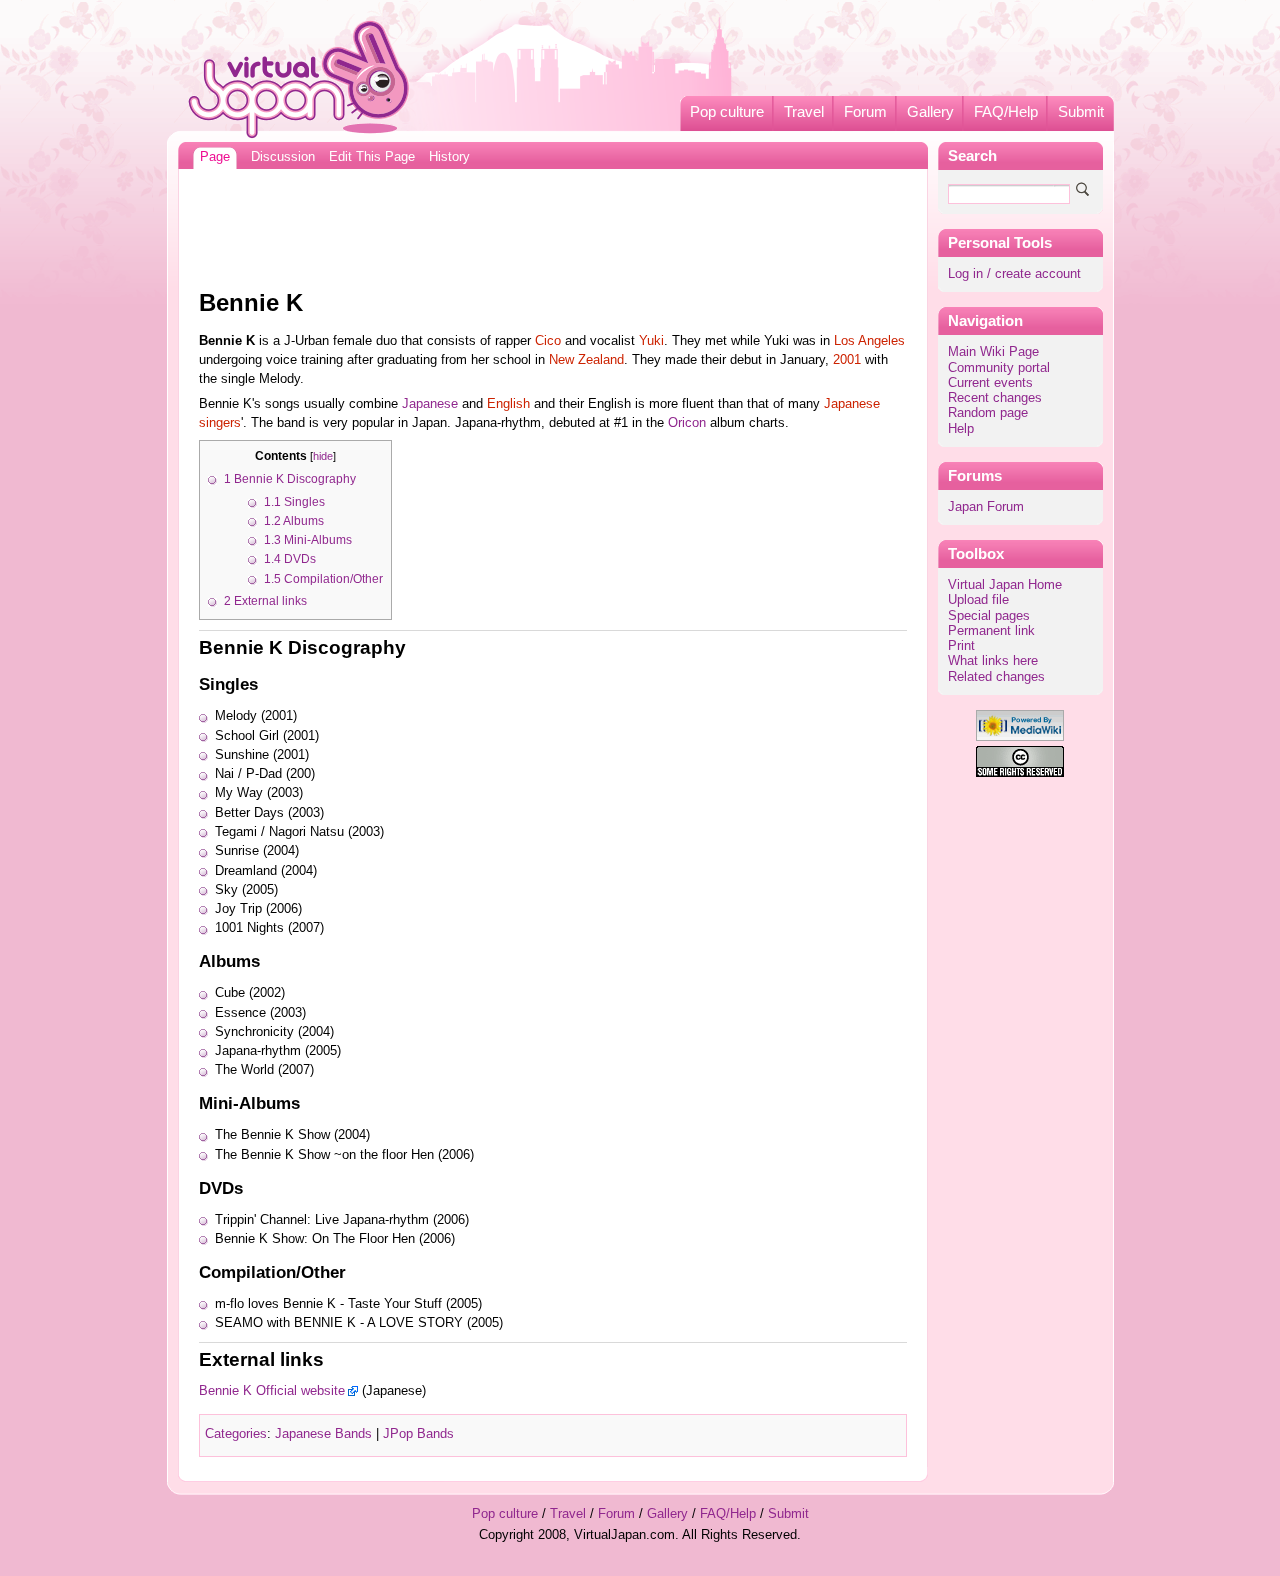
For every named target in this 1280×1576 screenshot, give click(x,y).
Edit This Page (372, 157)
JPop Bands (418, 1434)
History (449, 157)
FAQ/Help (1006, 112)
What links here (993, 661)
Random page (988, 413)
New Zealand (586, 360)
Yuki (651, 341)
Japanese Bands (323, 1434)
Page (215, 157)
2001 (847, 360)
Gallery (930, 112)
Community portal (999, 368)
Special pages (989, 616)
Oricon (687, 423)
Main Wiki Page (993, 352)
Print (961, 646)
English (508, 404)
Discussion (283, 157)
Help (961, 429)
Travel (804, 112)
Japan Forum (986, 507)
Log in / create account (1014, 274)
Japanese (430, 404)
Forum (865, 112)
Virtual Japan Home (1005, 585)
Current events (990, 383)
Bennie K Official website (272, 1391)
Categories (236, 1434)
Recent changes (995, 398)
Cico (548, 341)
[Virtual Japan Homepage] (299, 78)
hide (323, 456)
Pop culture (727, 112)
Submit (1081, 112)
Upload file (978, 600)
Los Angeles (869, 341)
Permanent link (991, 631)
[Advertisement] (553, 224)
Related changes (996, 677)
